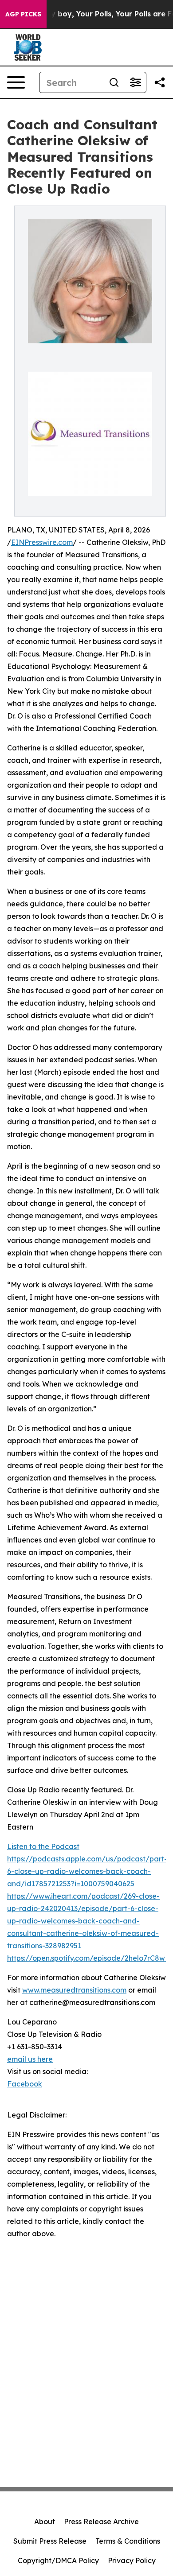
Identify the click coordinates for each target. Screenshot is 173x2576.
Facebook (25, 2084)
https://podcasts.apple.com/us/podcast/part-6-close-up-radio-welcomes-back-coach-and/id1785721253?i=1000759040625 (87, 1871)
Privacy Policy (132, 2560)
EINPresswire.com (42, 542)
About (45, 2522)
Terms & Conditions (128, 2541)
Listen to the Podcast (43, 1846)
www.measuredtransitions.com (74, 1990)
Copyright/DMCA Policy (58, 2560)
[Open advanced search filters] (135, 82)
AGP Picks (23, 14)
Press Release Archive (101, 2522)
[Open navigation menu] (16, 82)
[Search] (114, 82)
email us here (30, 2059)
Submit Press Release (50, 2541)
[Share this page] (160, 82)
